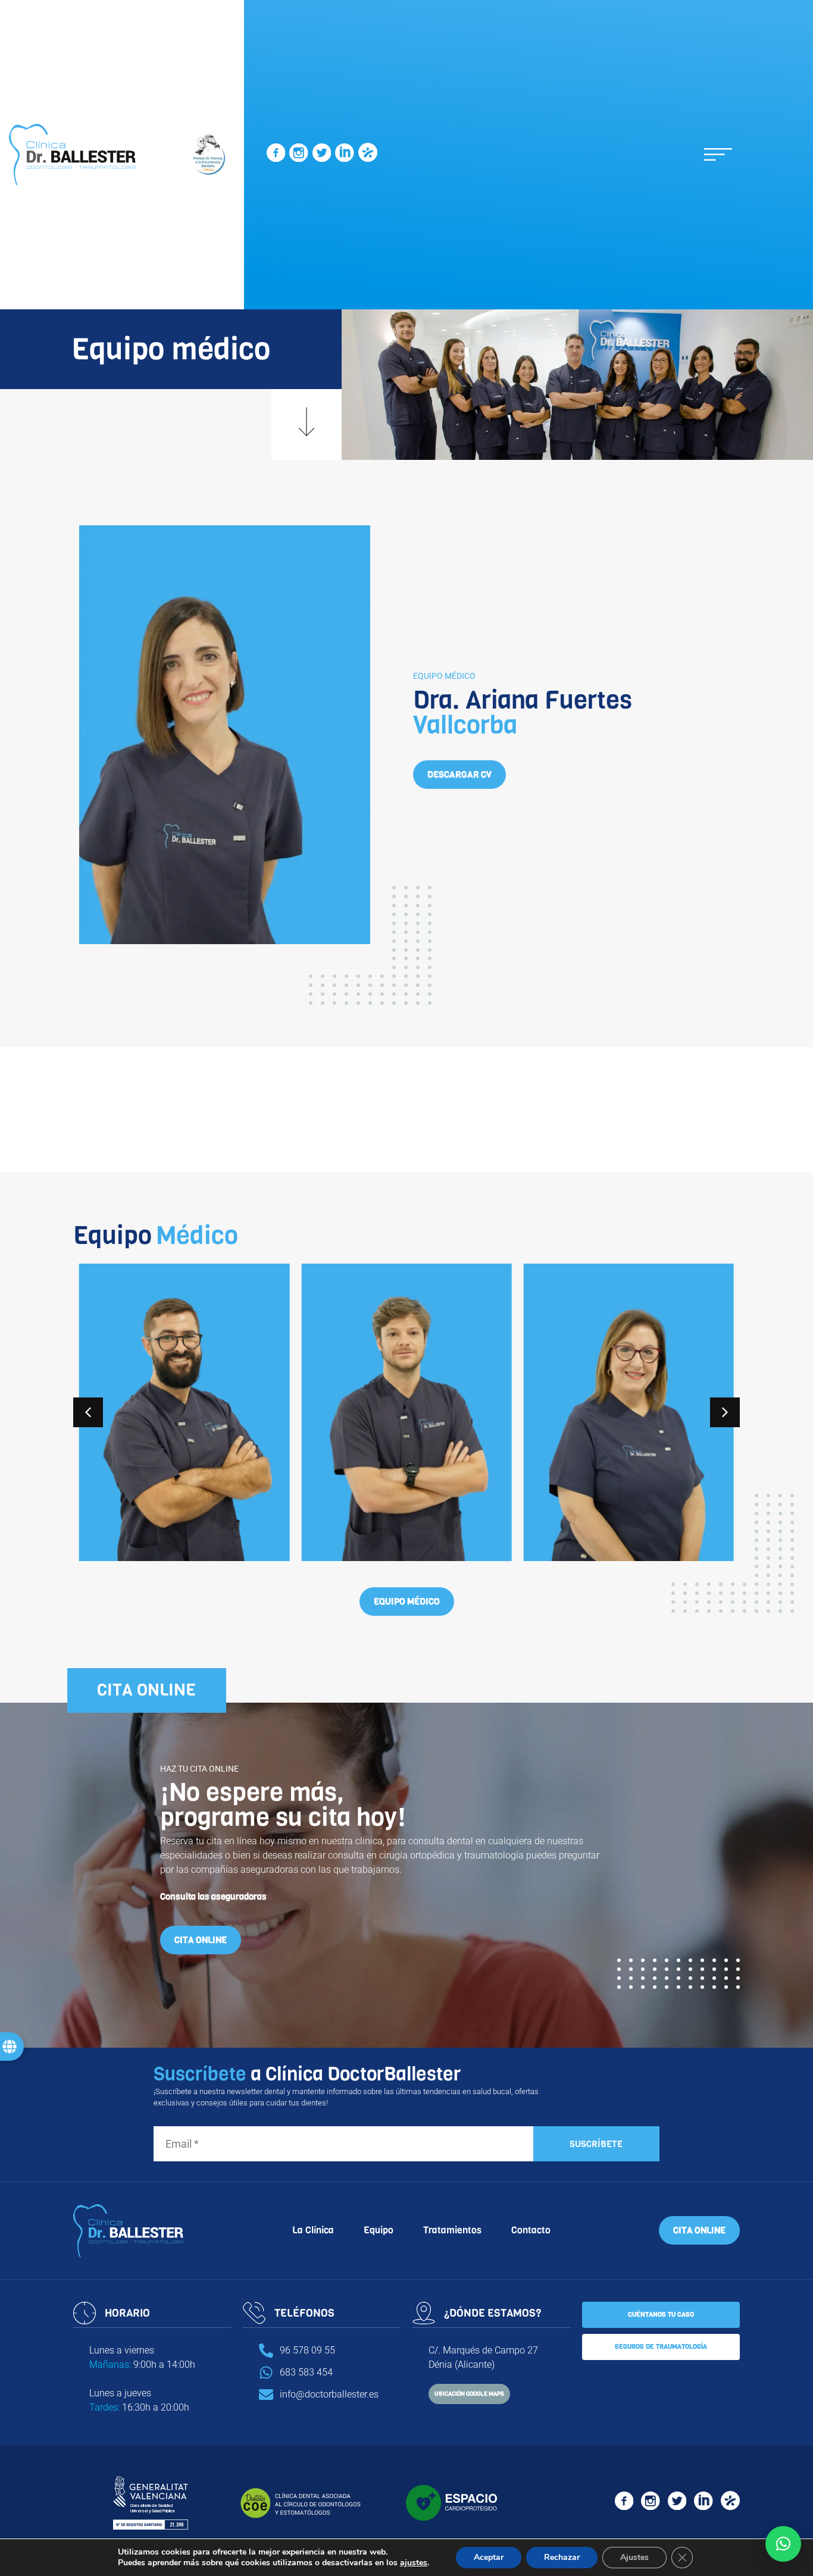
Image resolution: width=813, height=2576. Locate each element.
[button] (718, 154)
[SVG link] (276, 155)
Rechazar (562, 2557)
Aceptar (489, 2557)
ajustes (414, 2563)
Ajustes (634, 2557)
